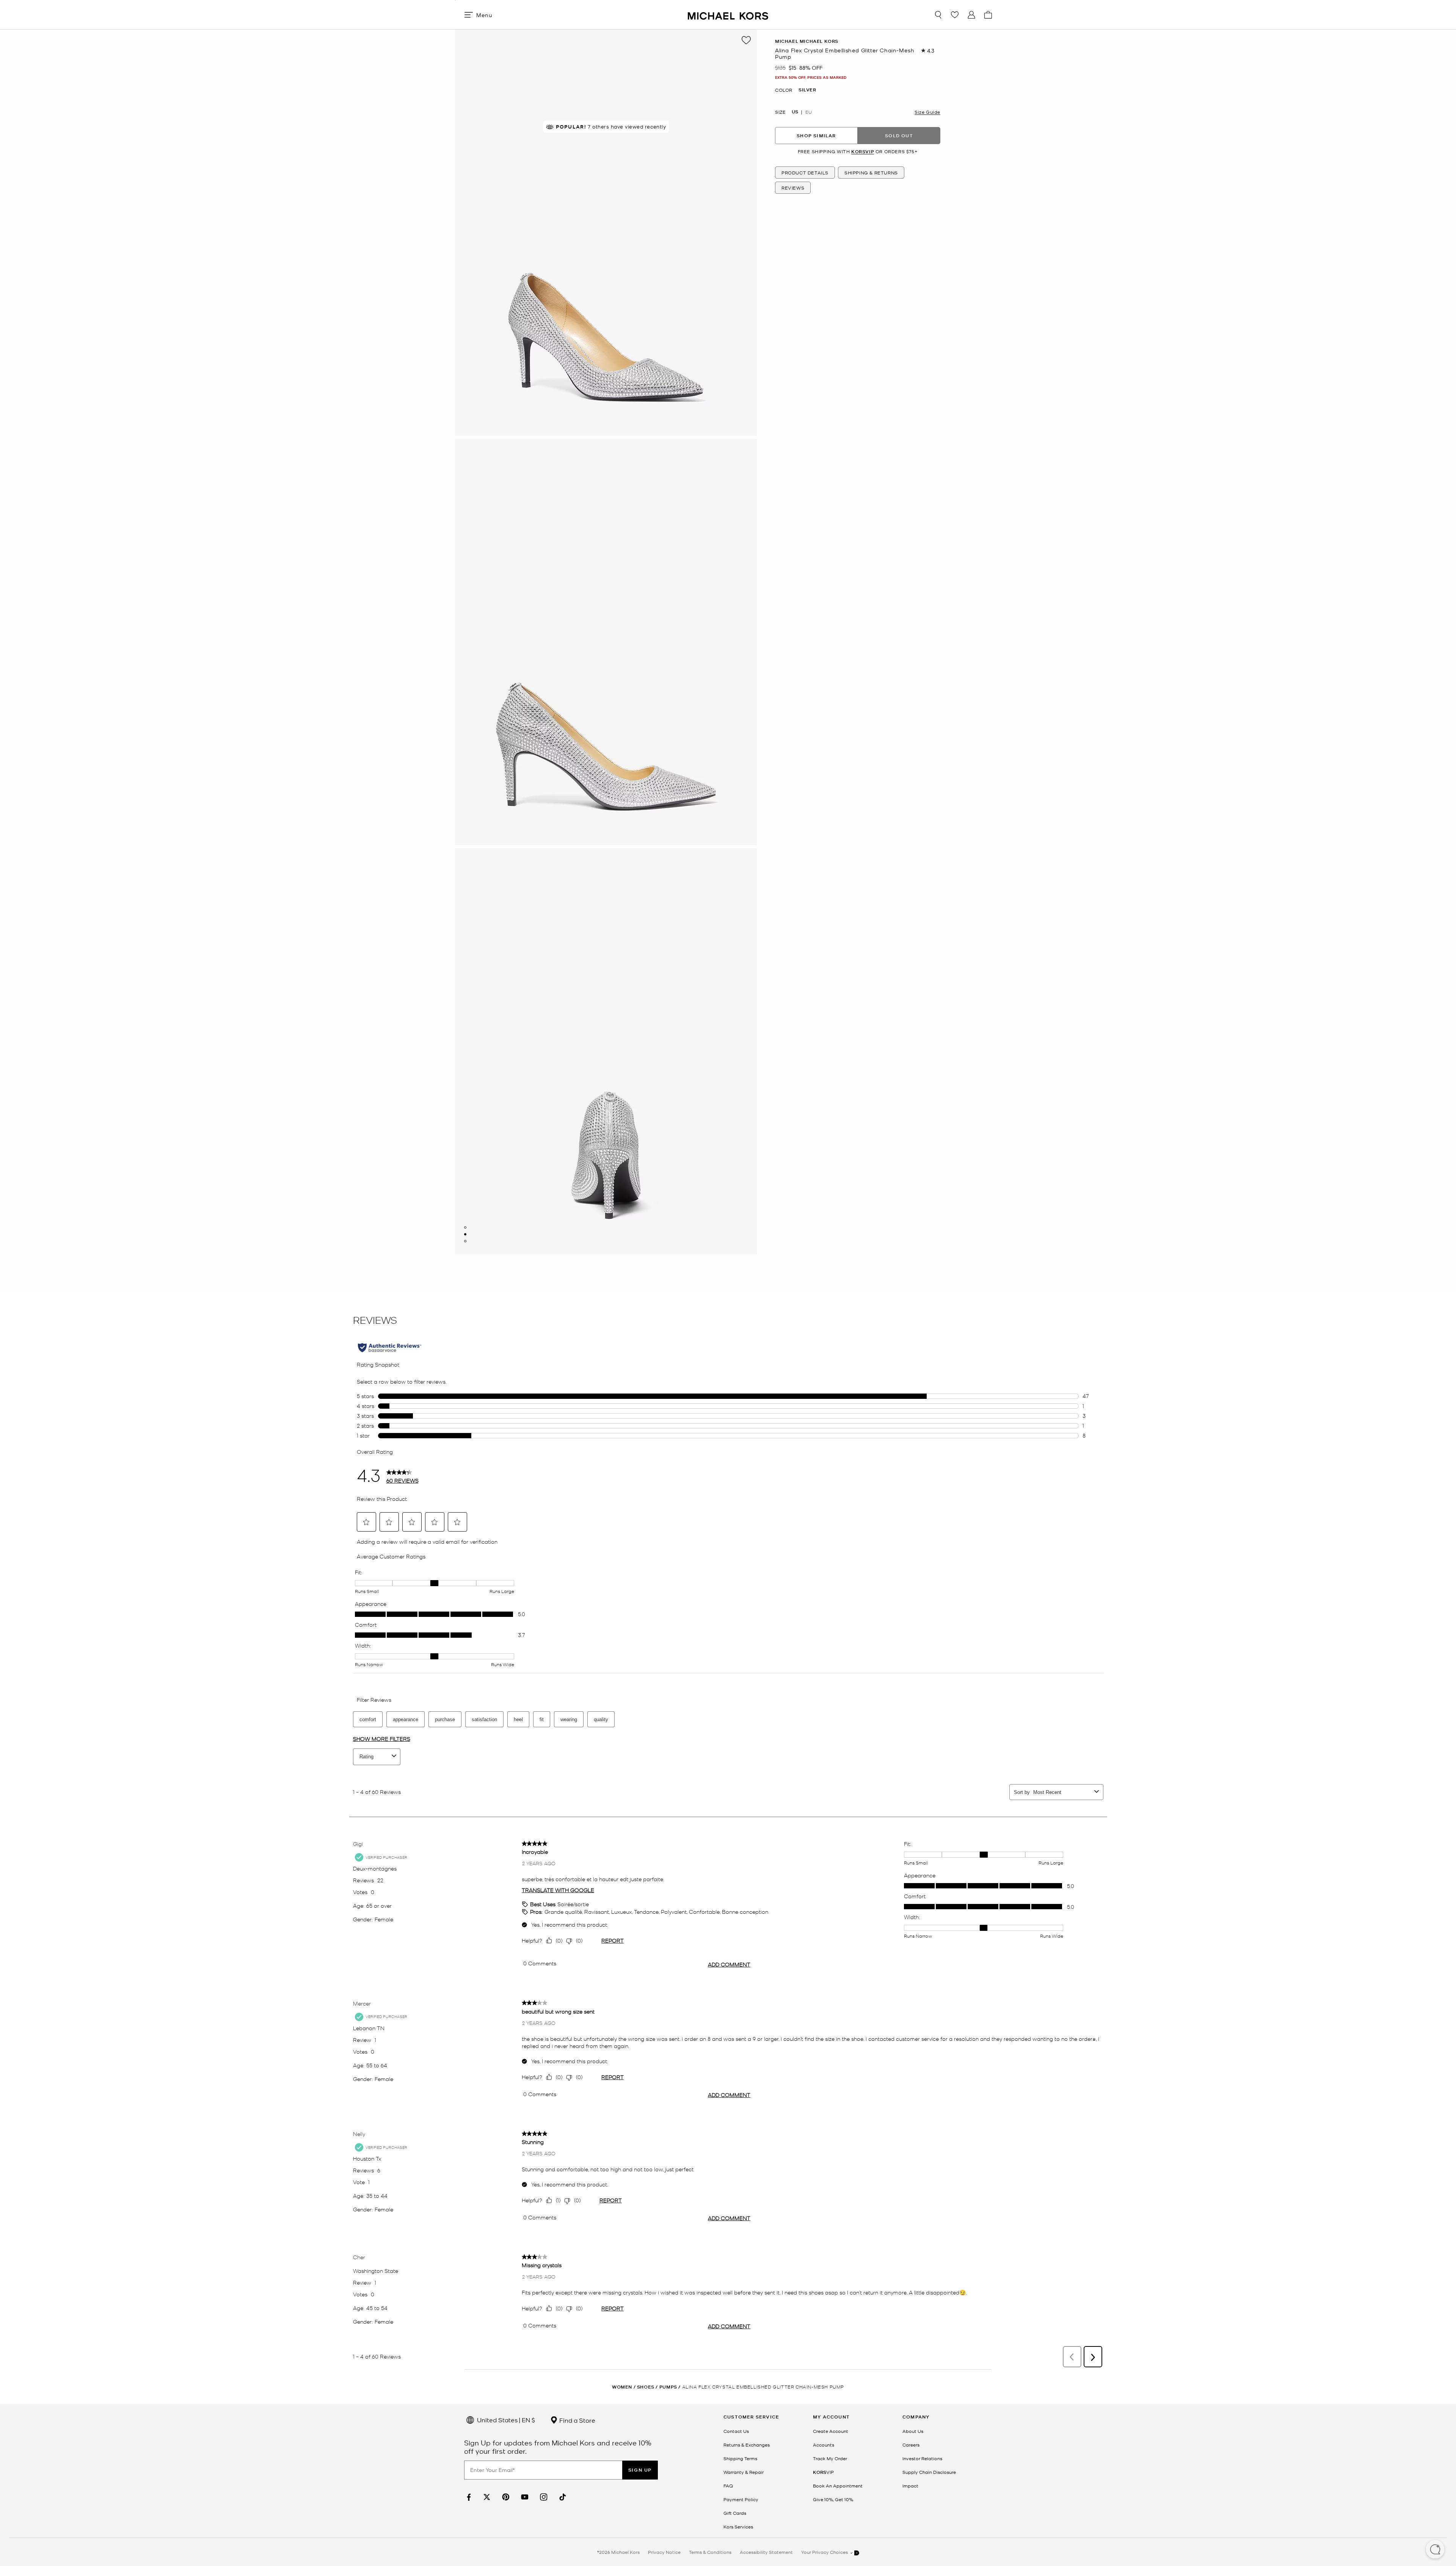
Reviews (793, 188)
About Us (913, 2431)
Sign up (640, 2470)
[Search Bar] (938, 15)
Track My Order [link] (830, 2458)
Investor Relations (922, 2458)
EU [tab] (809, 112)
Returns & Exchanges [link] (747, 2445)
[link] (468, 2497)
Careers (911, 2445)
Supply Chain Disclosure (929, 2472)
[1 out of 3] (465, 1227)
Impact (910, 2486)
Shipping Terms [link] (740, 2458)
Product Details (805, 173)
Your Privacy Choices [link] (825, 2552)
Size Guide (927, 112)
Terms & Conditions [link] (710, 2552)
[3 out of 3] (465, 1241)
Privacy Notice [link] (664, 2552)
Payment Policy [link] (741, 2499)
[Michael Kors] (728, 15)
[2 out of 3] (465, 1234)
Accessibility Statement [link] (766, 2552)
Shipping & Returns (871, 173)
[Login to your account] (971, 15)
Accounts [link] (824, 2445)
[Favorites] (955, 15)
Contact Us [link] (736, 2431)
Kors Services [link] (738, 2527)
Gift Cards (735, 2513)
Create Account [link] (831, 2431)
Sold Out (899, 135)
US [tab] (795, 112)
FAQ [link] (728, 2486)
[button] (1435, 2550)
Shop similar (816, 135)
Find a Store (577, 2420)
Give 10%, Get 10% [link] (833, 2499)
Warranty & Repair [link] (744, 2472)
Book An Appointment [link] (838, 2486)
